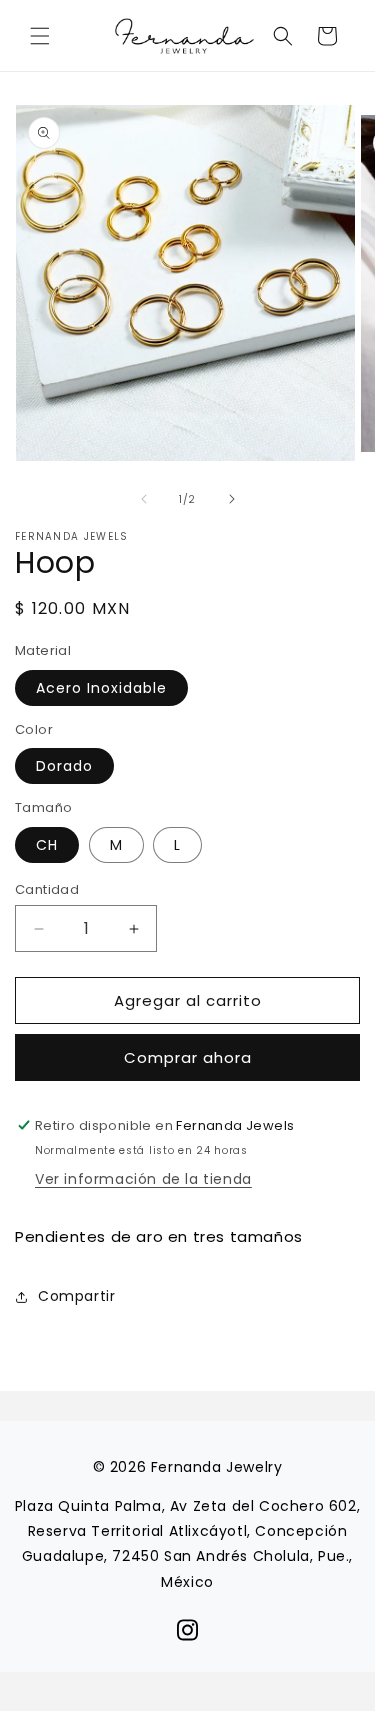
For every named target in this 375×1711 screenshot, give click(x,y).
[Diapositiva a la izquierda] (144, 499)
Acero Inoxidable (101, 688)
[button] (40, 36)
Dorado (64, 766)
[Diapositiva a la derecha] (232, 499)
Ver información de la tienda (143, 1179)
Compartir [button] (76, 1296)
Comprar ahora (188, 1057)
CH (47, 845)
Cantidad (47, 889)
